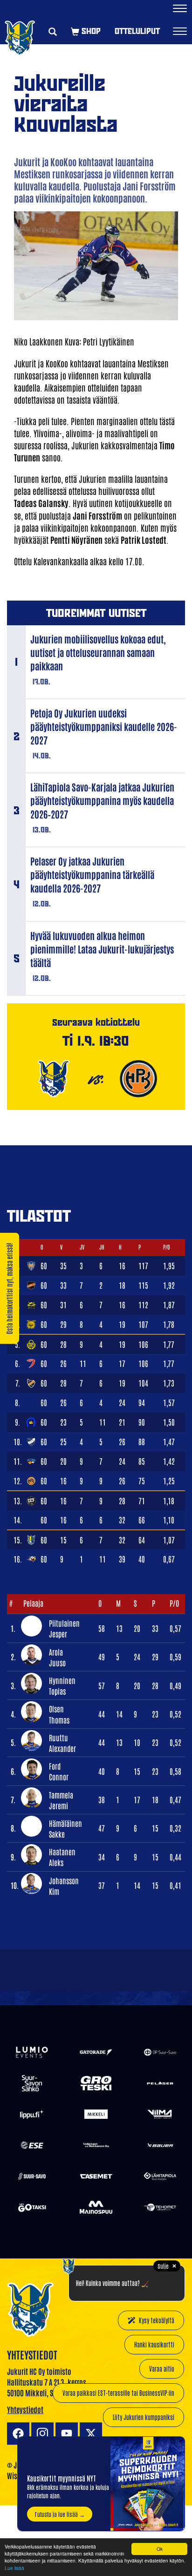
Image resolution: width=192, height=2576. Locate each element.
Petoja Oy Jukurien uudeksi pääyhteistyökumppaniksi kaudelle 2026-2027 (104, 726)
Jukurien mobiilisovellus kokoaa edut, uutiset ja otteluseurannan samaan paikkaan (98, 652)
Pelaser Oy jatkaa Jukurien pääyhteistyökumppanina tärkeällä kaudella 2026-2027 (92, 874)
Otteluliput (137, 31)
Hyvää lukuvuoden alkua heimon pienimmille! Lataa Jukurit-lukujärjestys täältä (102, 949)
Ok (160, 2549)
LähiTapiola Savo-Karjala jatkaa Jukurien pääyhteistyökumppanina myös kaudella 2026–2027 (102, 800)
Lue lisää (14, 2568)
